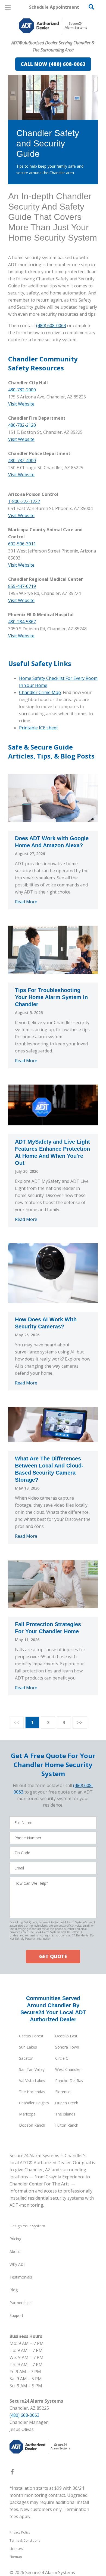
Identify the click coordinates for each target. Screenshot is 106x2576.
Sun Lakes (28, 2047)
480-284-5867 (22, 622)
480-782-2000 (22, 390)
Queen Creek (67, 2103)
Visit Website (21, 404)
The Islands (65, 2114)
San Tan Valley (32, 2069)
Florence (63, 2092)
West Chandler (68, 2069)
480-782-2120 (22, 425)
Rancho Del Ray (69, 2081)
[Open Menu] (8, 7)
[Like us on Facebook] (12, 2473)
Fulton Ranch (67, 2125)
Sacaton (26, 2058)
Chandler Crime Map (40, 692)
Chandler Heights (34, 2103)
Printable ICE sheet (38, 728)
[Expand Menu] (58, 38)
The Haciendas (32, 2092)
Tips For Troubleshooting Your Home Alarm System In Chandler (51, 997)
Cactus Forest (31, 2036)
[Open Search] (91, 7)
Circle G (62, 2058)
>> (80, 1723)
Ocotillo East (66, 2036)
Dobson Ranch (32, 2125)
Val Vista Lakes (32, 2081)
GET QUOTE (53, 1956)
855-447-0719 (22, 586)
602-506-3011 (22, 544)
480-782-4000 (22, 460)
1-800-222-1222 (24, 501)
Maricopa (27, 2114)
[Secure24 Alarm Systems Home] (53, 26)
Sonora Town (67, 2047)
